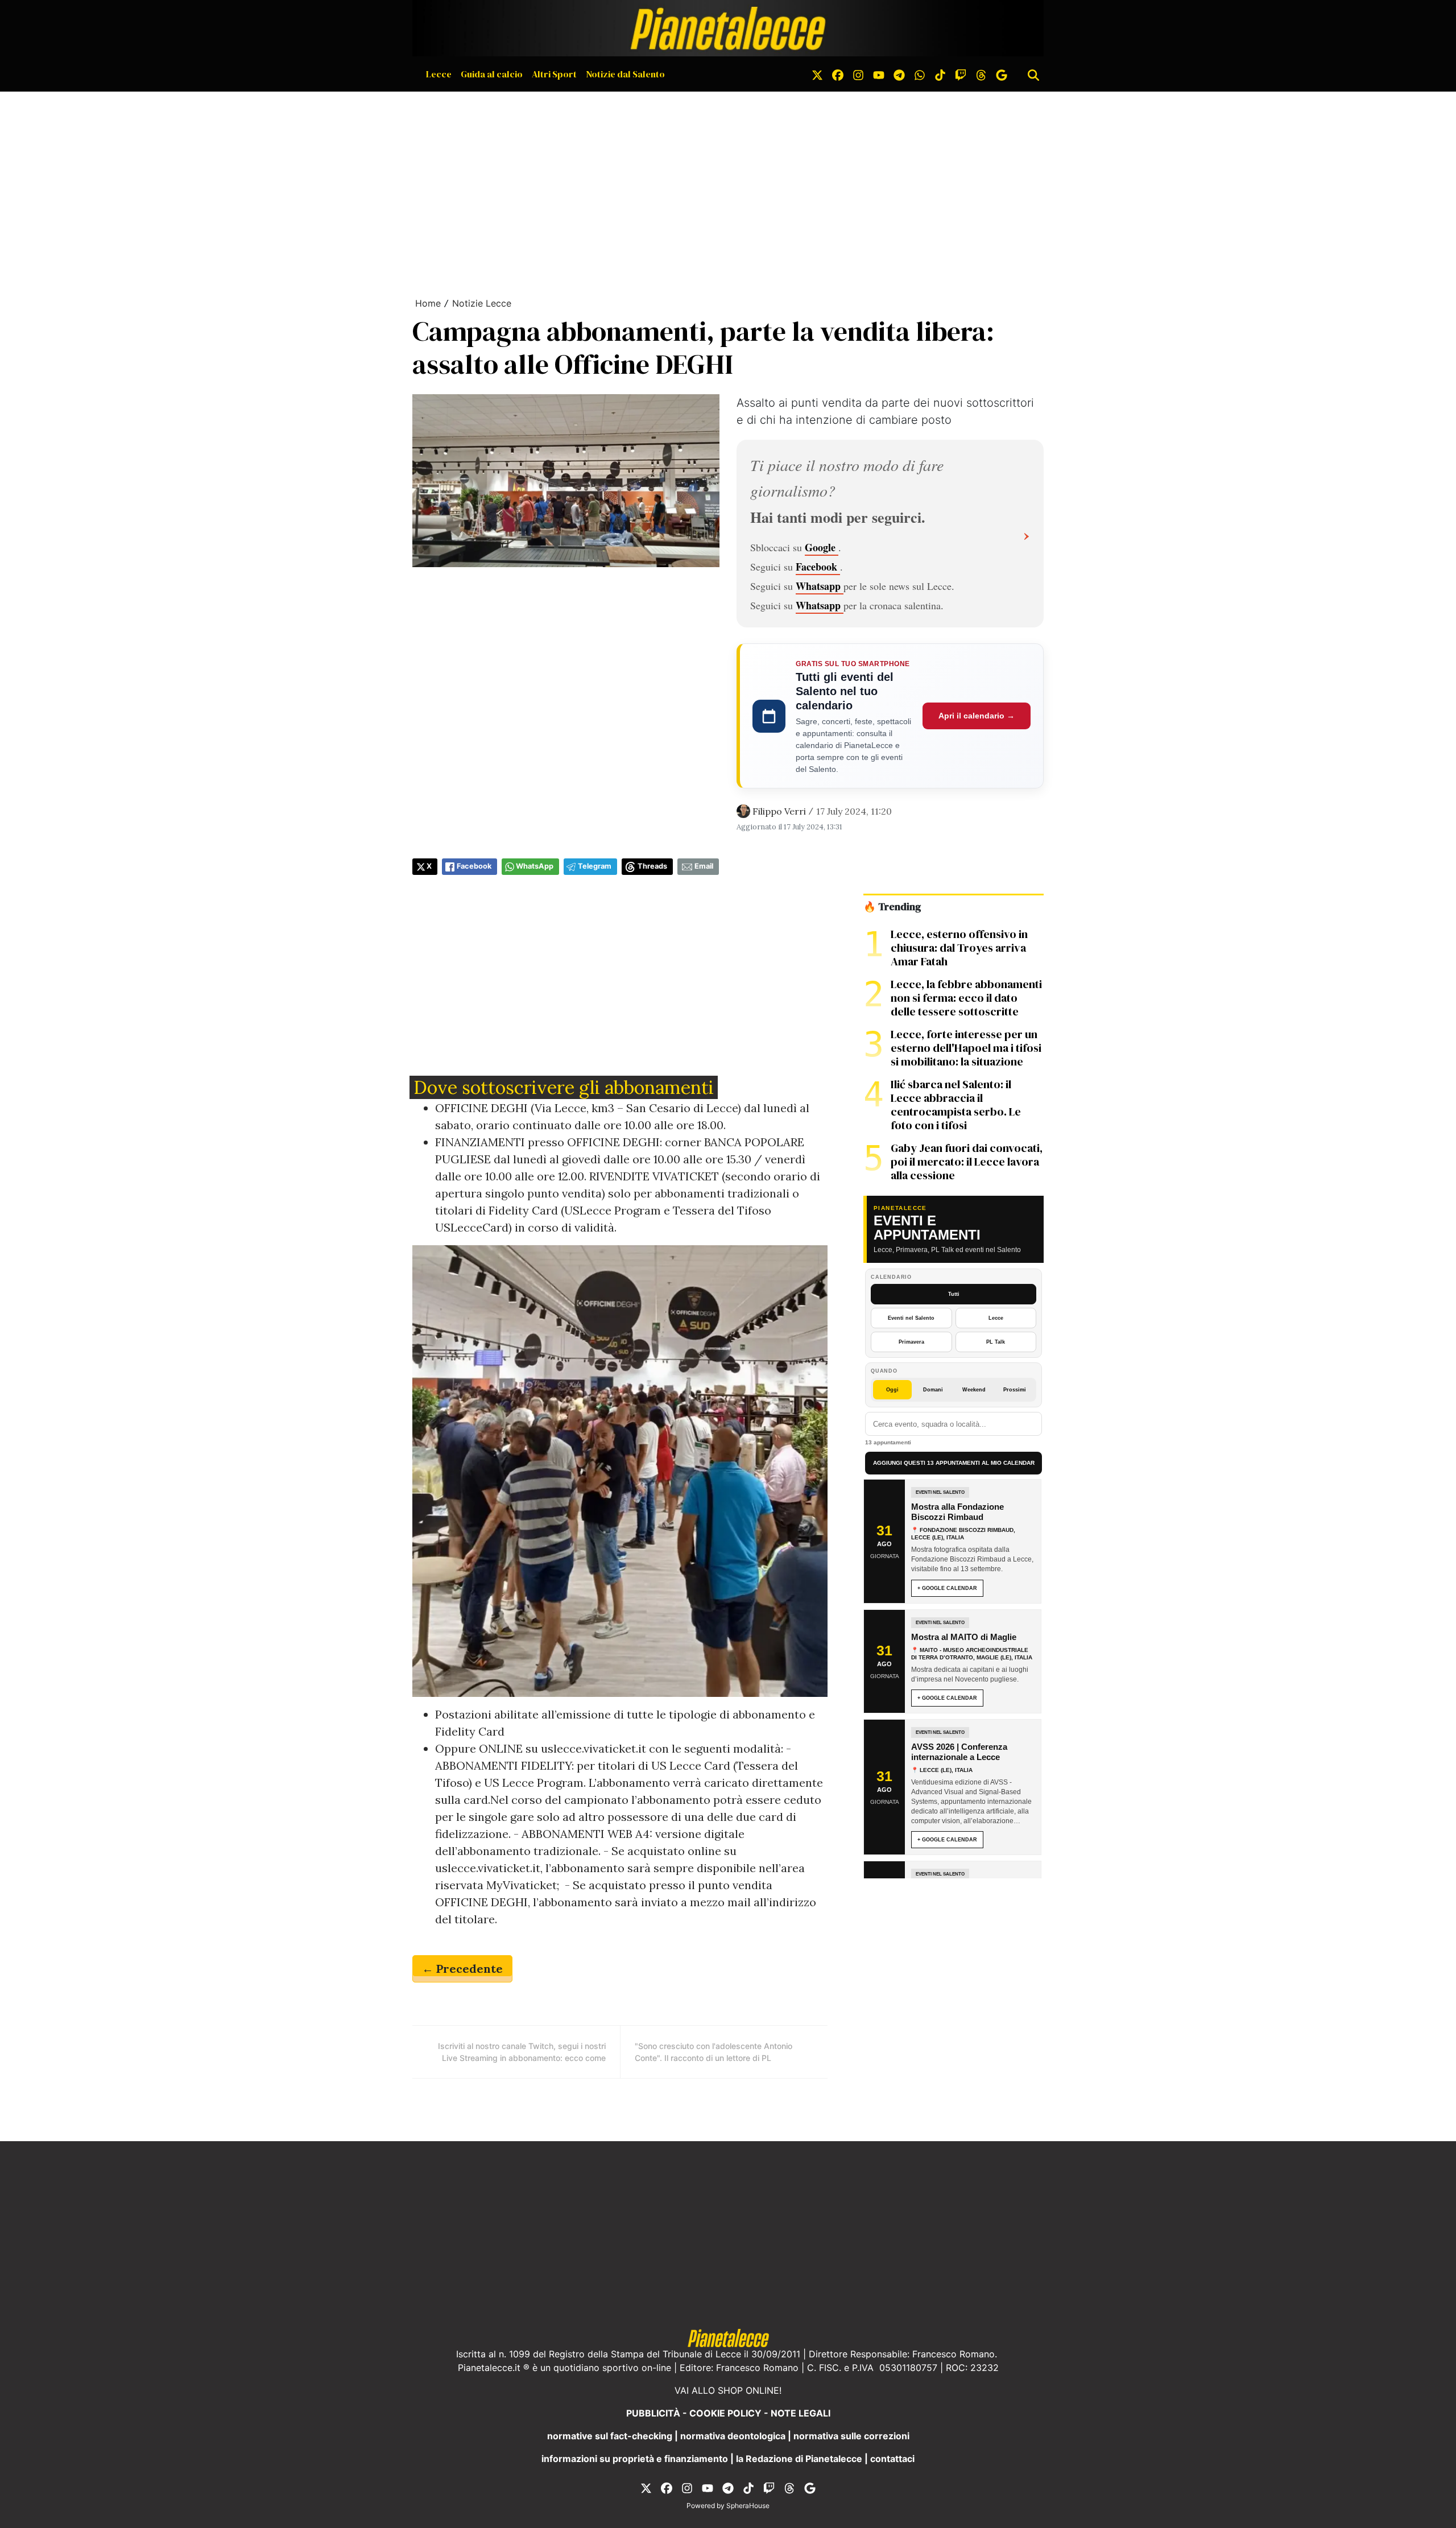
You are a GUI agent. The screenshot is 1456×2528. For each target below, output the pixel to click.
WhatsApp (535, 866)
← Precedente (462, 1969)
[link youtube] (879, 74)
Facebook (818, 567)
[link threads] (981, 74)
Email (704, 866)
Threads (652, 866)
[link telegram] (899, 74)
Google (822, 547)
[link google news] (1002, 74)
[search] (1033, 74)
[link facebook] (838, 74)
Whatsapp (820, 586)
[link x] (817, 74)
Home (428, 303)
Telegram (595, 866)
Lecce (439, 74)
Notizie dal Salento (625, 74)
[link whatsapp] (920, 74)
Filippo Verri (779, 811)
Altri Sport (554, 74)
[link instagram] (858, 74)
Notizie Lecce (482, 303)
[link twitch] (961, 74)
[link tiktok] (940, 74)
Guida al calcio (492, 74)
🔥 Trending (892, 907)
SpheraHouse (748, 2506)
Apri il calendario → (977, 716)
